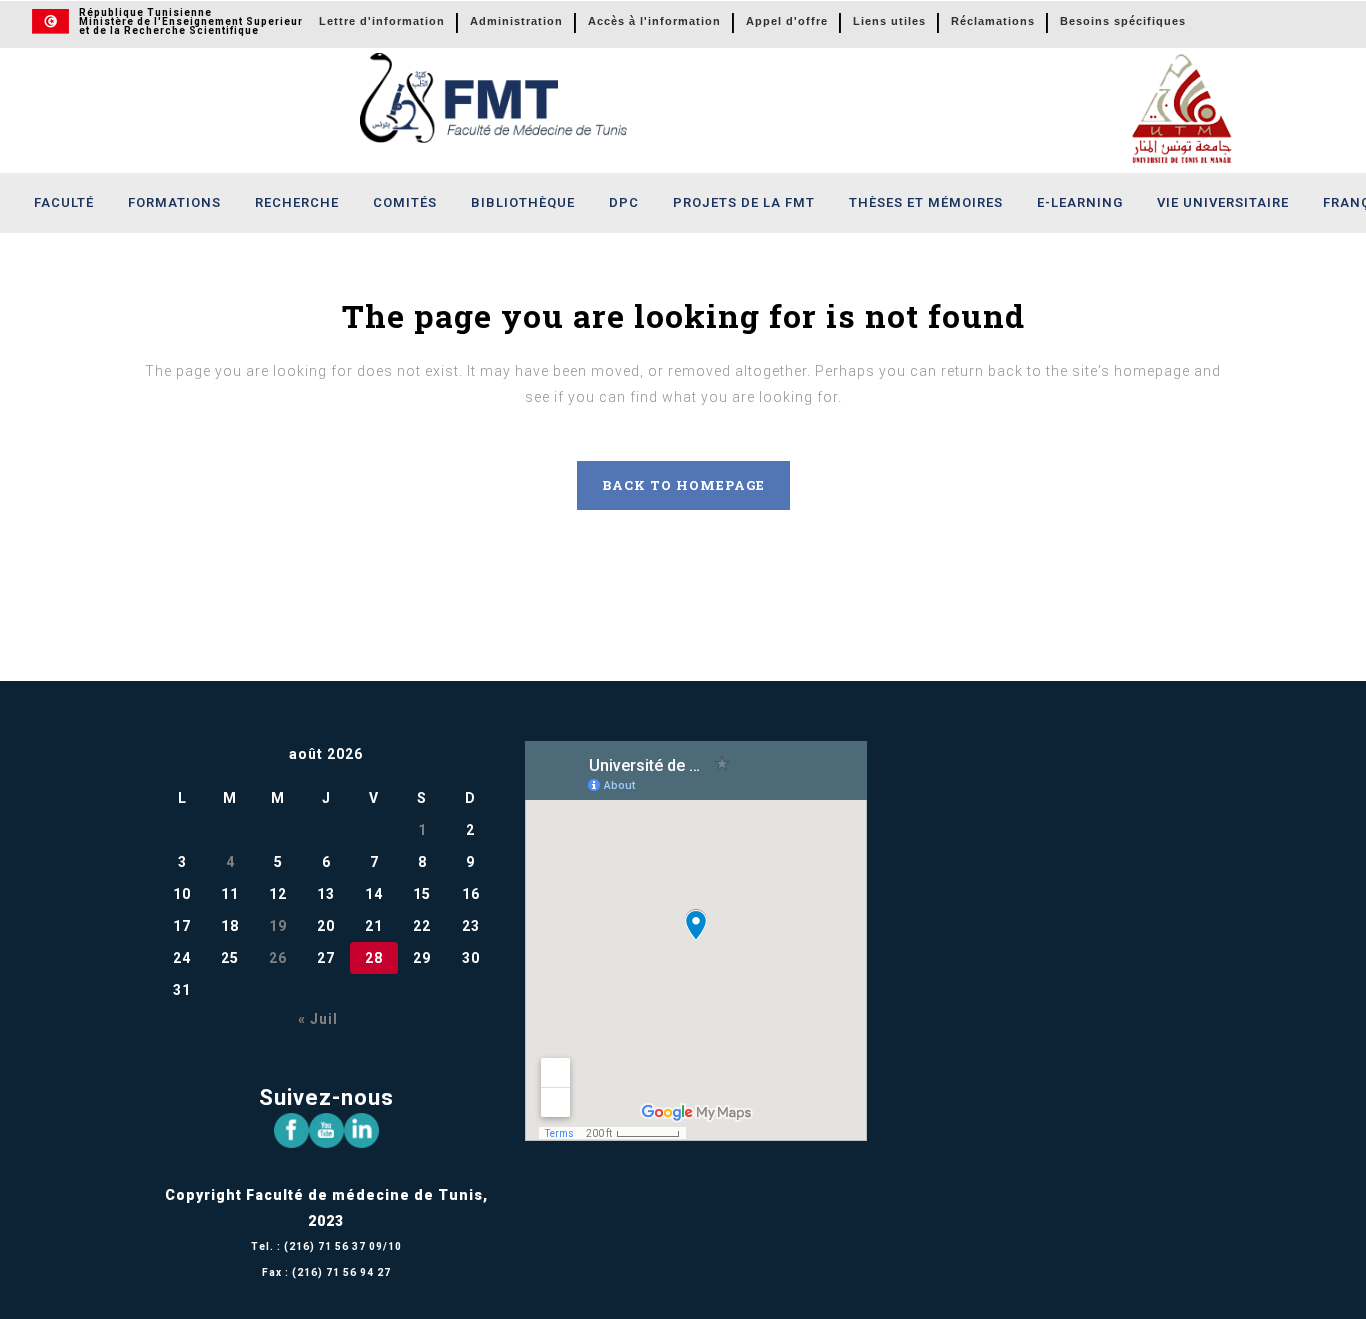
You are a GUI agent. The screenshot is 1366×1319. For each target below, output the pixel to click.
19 (278, 926)
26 (278, 958)
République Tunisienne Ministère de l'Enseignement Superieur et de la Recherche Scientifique (191, 21)
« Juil (318, 1019)
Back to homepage (683, 485)
